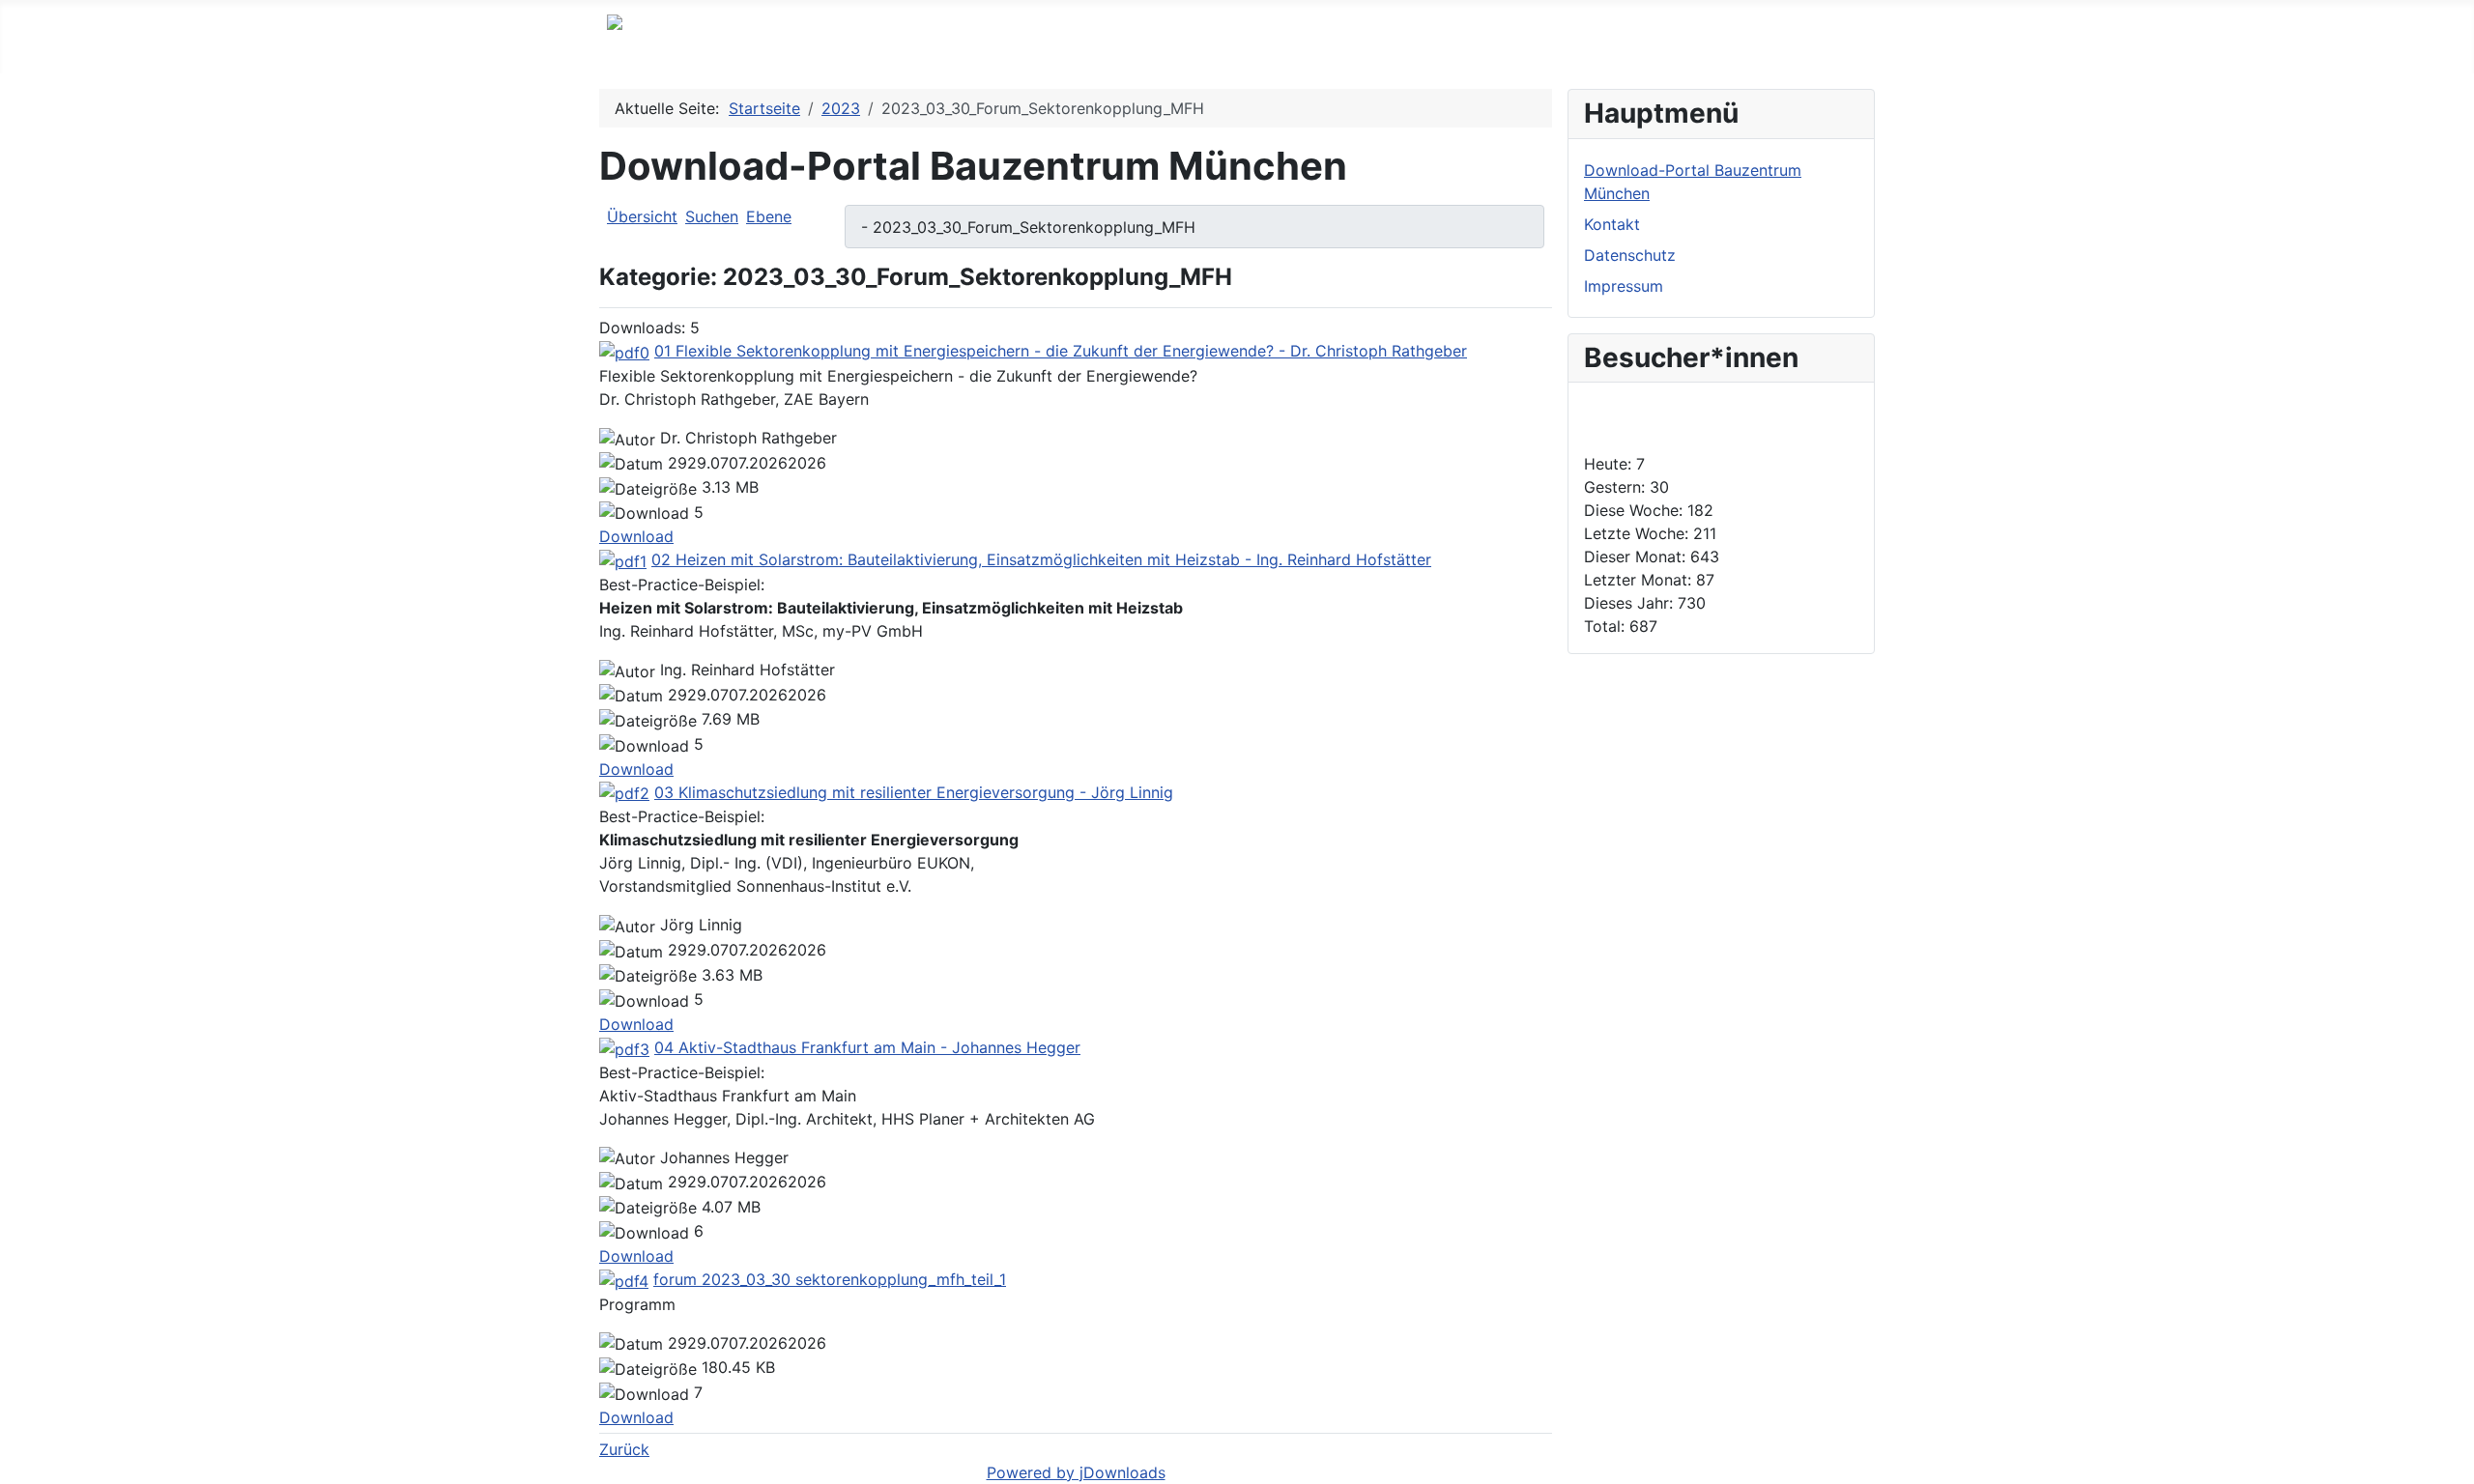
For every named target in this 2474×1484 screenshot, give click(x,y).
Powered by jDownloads (1076, 1472)
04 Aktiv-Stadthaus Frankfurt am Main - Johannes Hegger (867, 1047)
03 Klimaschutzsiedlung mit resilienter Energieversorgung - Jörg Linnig (914, 792)
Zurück (624, 1449)
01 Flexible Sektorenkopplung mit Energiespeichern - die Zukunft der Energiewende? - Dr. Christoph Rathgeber (1061, 351)
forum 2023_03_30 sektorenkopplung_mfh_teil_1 (830, 1279)
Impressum (1624, 286)
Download (636, 536)
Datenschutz (1630, 255)
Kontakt (1612, 224)
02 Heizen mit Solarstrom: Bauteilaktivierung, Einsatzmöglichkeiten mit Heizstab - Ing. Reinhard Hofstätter (1041, 559)
